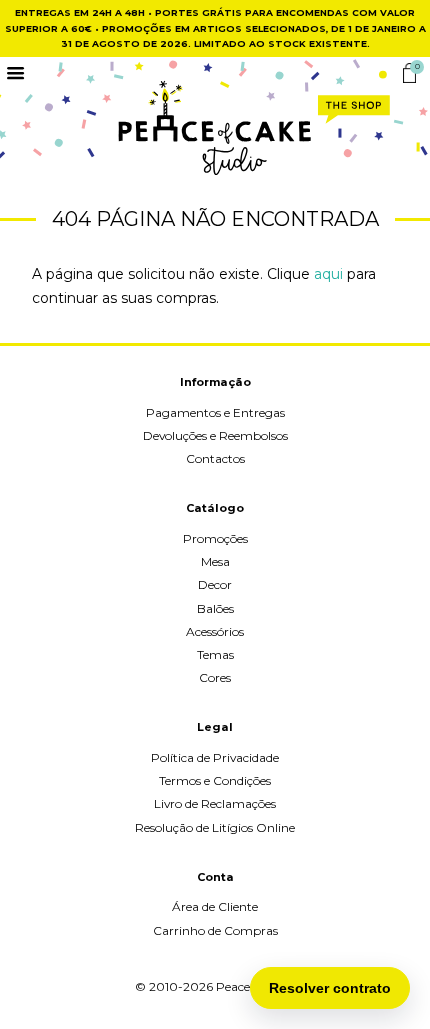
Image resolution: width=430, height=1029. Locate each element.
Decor (215, 584)
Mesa (215, 561)
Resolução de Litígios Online (215, 827)
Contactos (215, 458)
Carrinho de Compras (215, 930)
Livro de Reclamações (215, 803)
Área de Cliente (215, 906)
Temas (215, 654)
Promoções (215, 538)
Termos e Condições (215, 780)
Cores (215, 677)
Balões (215, 608)
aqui (328, 274)
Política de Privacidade (215, 757)
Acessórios (215, 631)
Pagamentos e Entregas (215, 412)
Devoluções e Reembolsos (215, 435)
